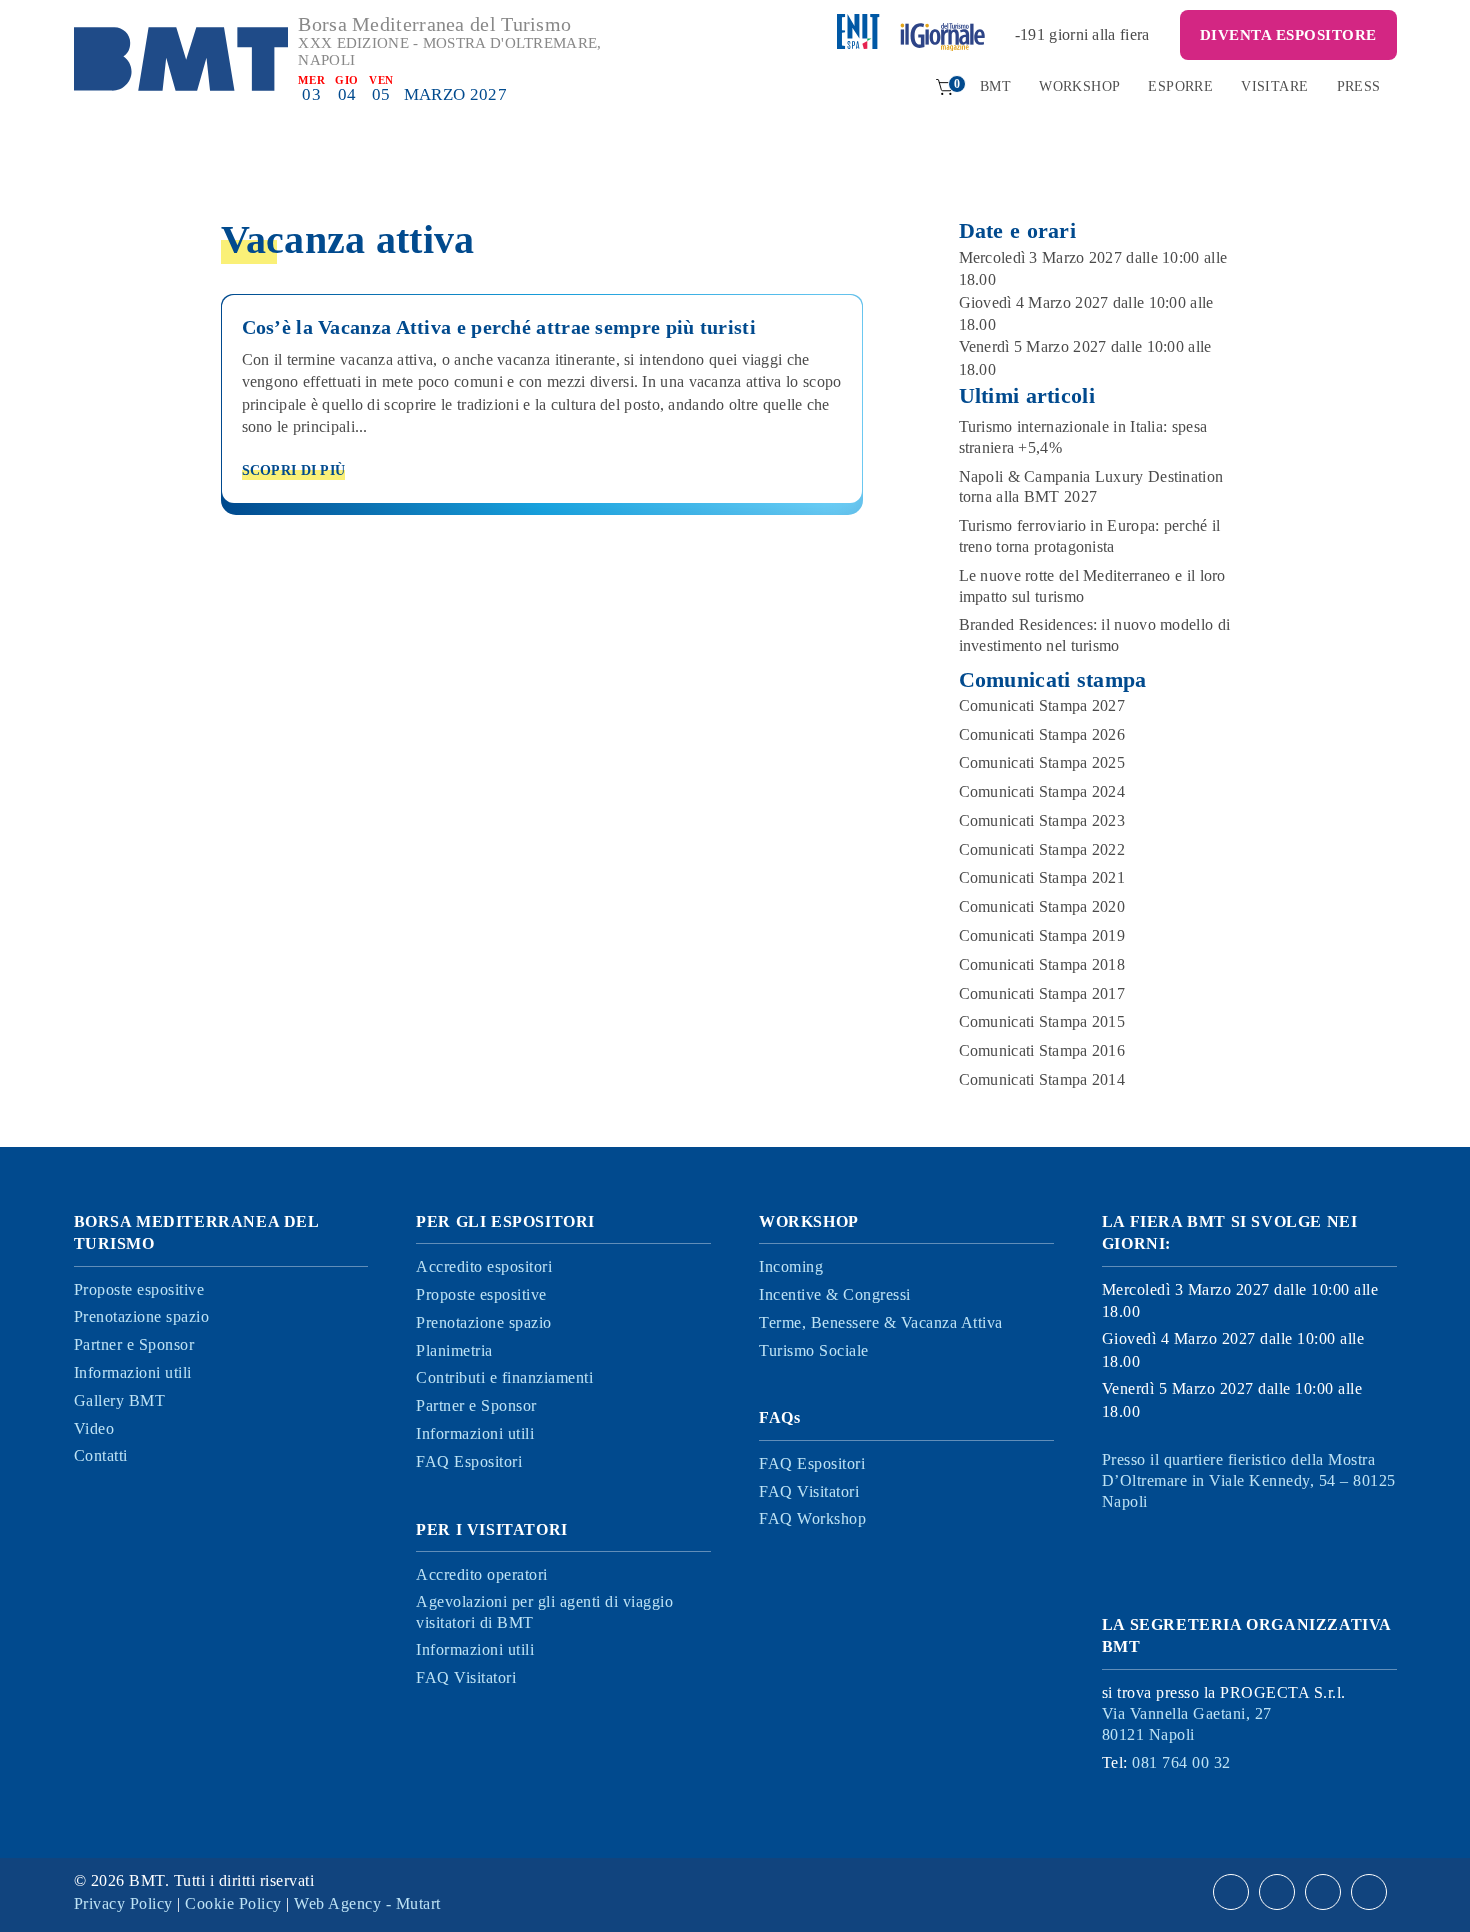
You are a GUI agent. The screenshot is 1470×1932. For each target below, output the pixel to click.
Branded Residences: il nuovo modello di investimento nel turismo (1095, 635)
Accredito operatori (482, 1574)
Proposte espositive (139, 1289)
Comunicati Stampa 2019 (1042, 935)
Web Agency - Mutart (367, 1903)
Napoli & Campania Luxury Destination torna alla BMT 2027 (1091, 487)
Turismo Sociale (814, 1350)
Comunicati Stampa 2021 (1042, 877)
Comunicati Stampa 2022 (1042, 849)
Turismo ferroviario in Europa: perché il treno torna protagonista (1090, 536)
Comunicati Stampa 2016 (1042, 1050)
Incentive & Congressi (835, 1294)
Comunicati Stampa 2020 (1042, 906)
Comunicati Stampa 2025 (1042, 762)
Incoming (791, 1266)
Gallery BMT (120, 1400)
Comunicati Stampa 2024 (1042, 791)
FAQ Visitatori (466, 1677)
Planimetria (454, 1350)
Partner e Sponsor (134, 1344)
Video (94, 1428)
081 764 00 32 (1181, 1762)
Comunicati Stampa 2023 (1042, 820)
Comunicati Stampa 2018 (1042, 964)
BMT (995, 86)
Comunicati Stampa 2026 (1042, 734)
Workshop (1079, 86)
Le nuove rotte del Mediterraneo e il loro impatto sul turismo (1092, 586)
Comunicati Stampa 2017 (1042, 993)
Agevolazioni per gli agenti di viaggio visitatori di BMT (544, 1612)
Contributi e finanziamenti (504, 1377)
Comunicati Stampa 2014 (1042, 1079)
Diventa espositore (1288, 35)
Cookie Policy (233, 1903)
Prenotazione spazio (142, 1316)
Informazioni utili (133, 1372)
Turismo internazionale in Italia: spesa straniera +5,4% (1083, 437)
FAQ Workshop (812, 1518)
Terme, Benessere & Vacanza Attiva (881, 1322)
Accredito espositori (484, 1266)
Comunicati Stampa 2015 (1042, 1021)
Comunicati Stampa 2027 (1042, 705)
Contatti (101, 1455)
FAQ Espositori (469, 1461)
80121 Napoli (1187, 1724)
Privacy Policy (123, 1903)
